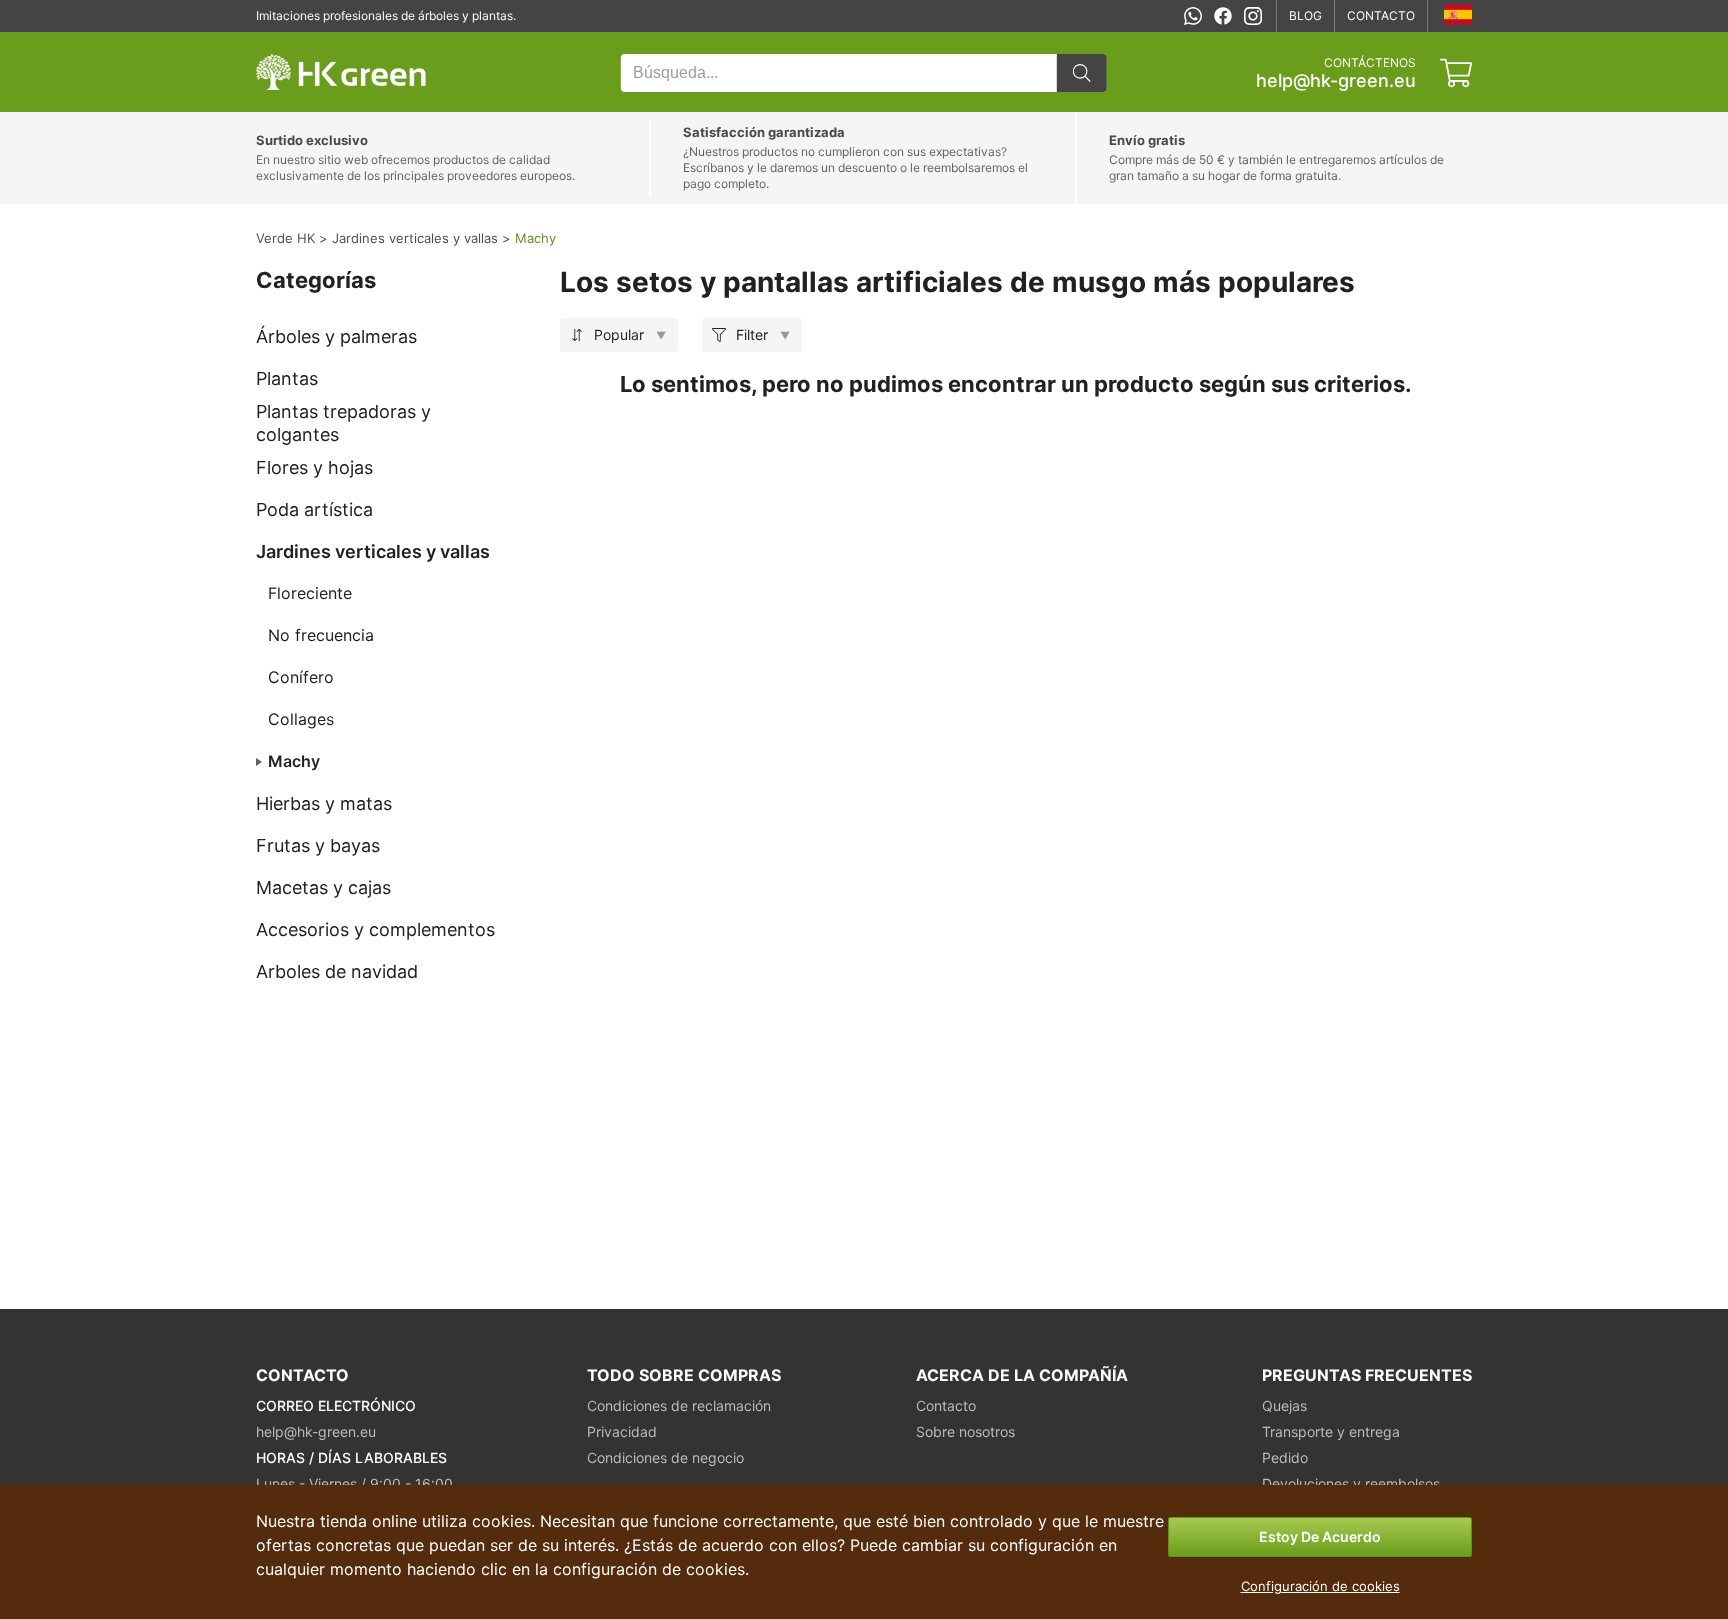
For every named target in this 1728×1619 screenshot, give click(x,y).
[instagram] (1253, 16)
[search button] (1082, 73)
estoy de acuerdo (1320, 1536)
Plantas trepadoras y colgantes (343, 423)
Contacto (1381, 15)
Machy (294, 761)
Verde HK (282, 42)
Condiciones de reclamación (679, 1405)
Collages (301, 719)
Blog (1305, 15)
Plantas (287, 378)
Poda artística (314, 509)
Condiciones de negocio (665, 1457)
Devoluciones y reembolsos (1351, 1483)
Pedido (1285, 1457)
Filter (752, 334)
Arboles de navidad (337, 971)
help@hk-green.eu (1336, 81)
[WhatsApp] (1193, 16)
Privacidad (622, 1431)
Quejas (1284, 1405)
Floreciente (310, 593)
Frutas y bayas (318, 845)
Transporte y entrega (1331, 1431)
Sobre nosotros (965, 1431)
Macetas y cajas (323, 887)
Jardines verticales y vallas (373, 551)
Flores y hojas (314, 467)
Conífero (301, 677)
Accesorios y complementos (375, 929)
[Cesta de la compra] (1456, 73)
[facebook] (1223, 16)
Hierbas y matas (324, 803)
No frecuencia (321, 635)
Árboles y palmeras (336, 336)
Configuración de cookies (1320, 1586)
